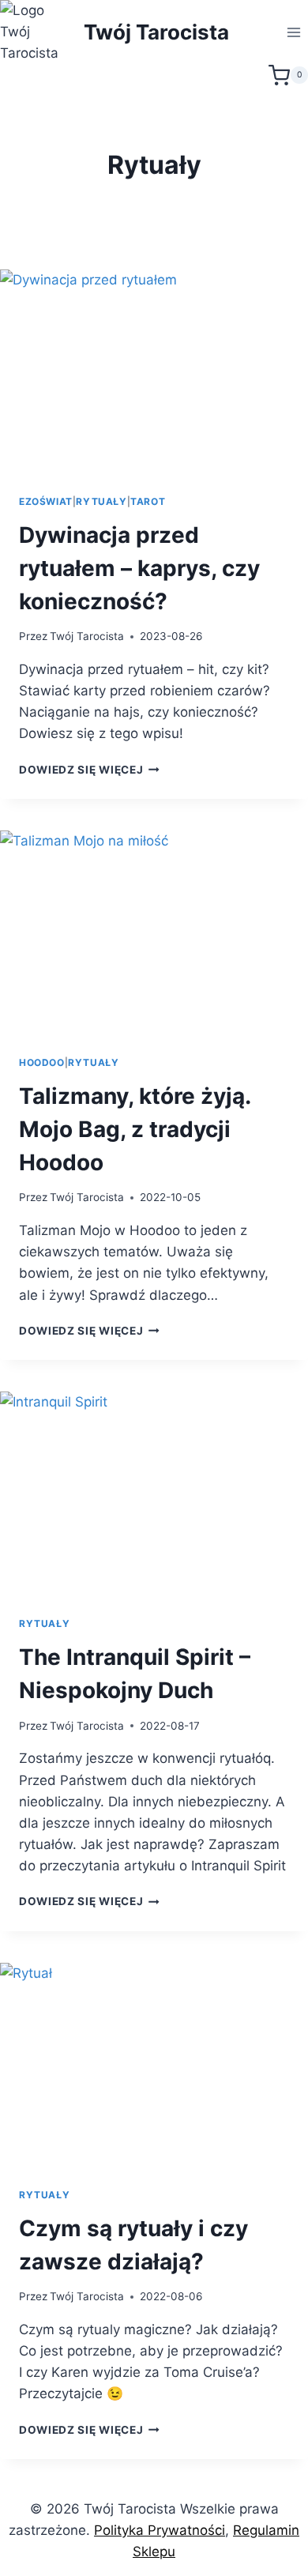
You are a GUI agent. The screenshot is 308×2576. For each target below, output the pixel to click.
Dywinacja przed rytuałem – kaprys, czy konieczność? (139, 568)
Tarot (148, 501)
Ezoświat (46, 501)
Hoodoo (42, 1062)
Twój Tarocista (87, 636)
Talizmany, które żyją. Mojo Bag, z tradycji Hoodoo (135, 1129)
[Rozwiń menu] (293, 32)
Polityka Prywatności (160, 2530)
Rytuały (101, 501)
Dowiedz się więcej (89, 770)
